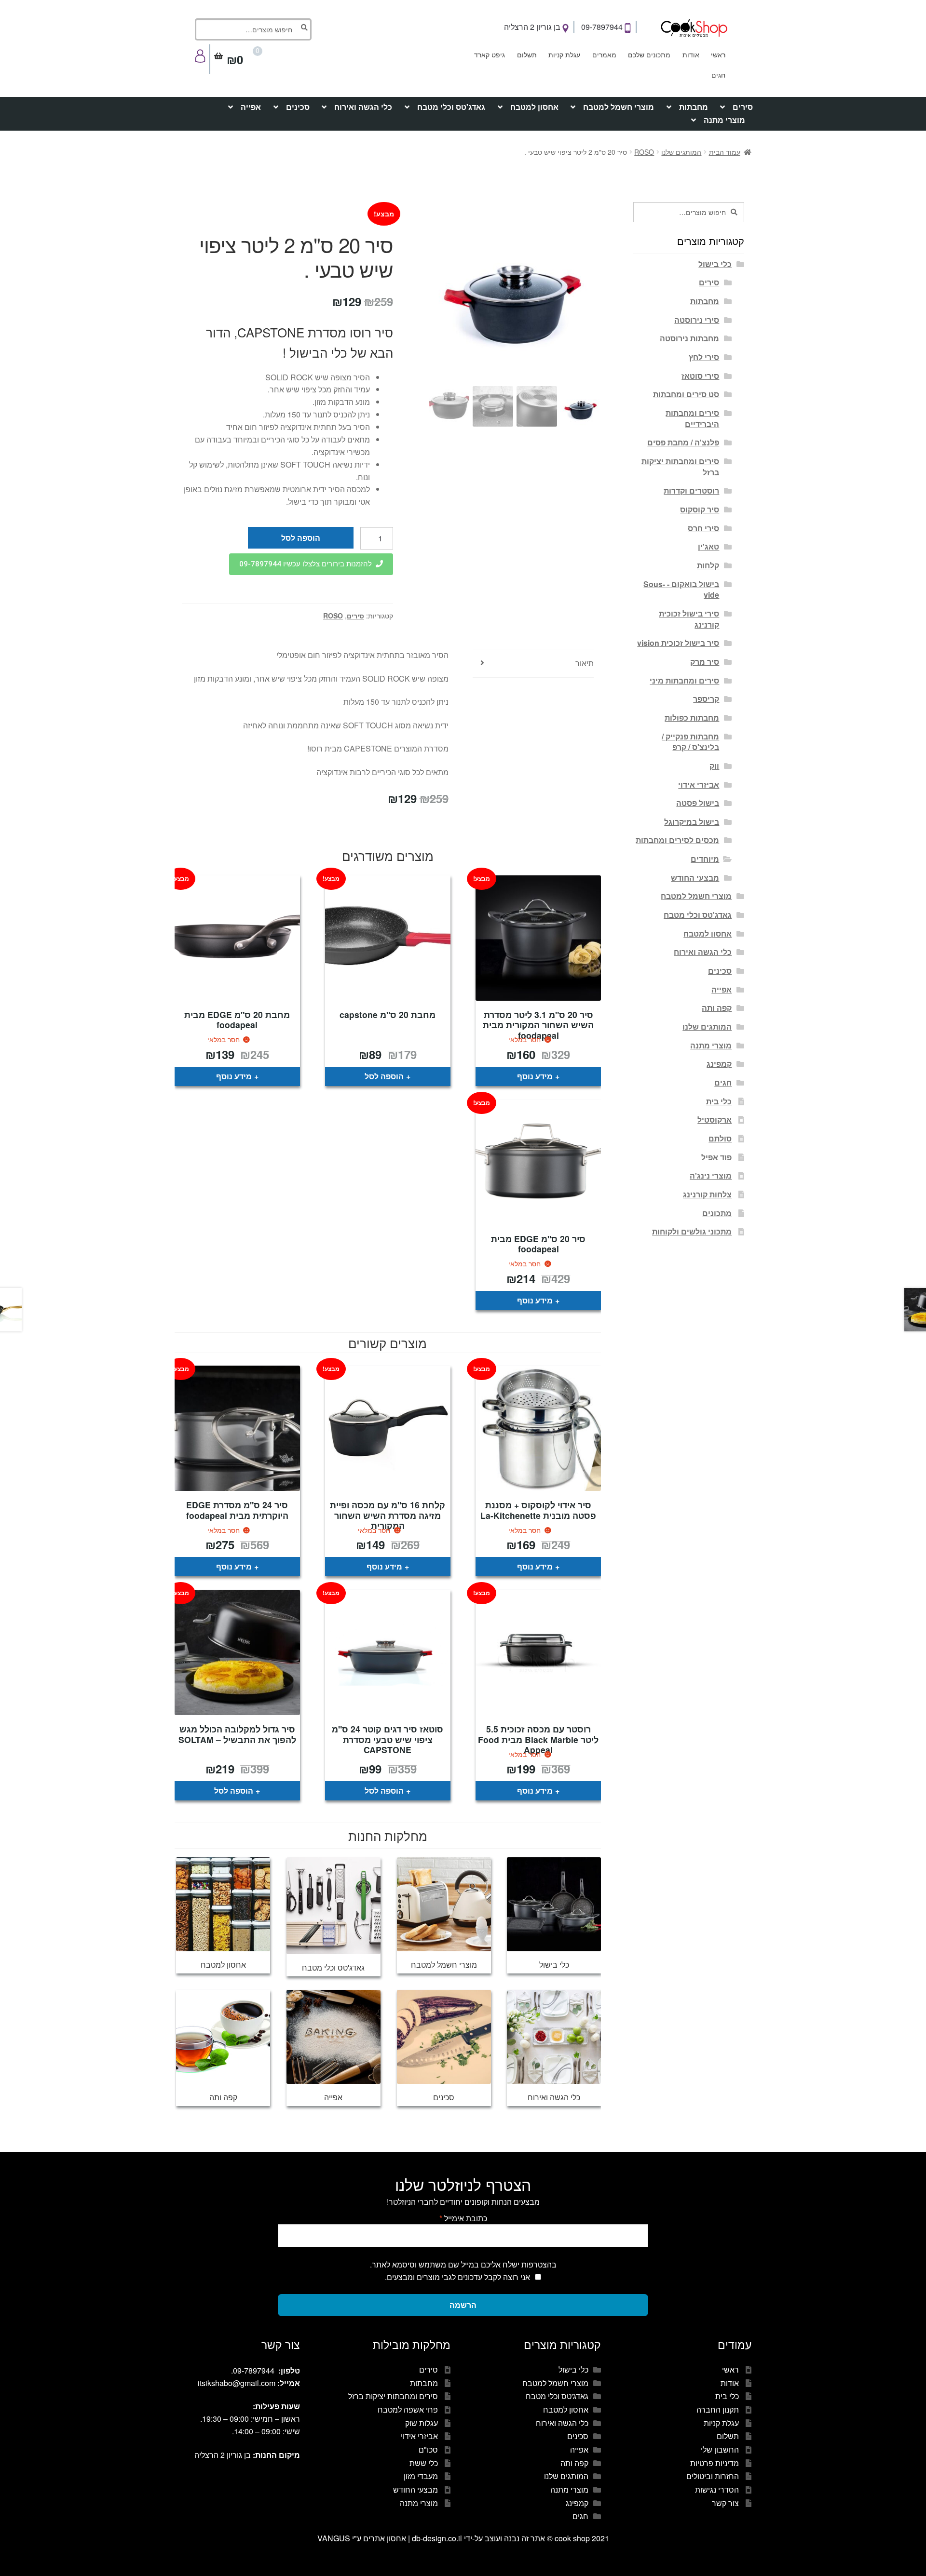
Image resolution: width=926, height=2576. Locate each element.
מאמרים (604, 54)
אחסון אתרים (385, 2538)
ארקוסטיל (715, 1120)
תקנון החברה (718, 2409)
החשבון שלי (720, 2449)
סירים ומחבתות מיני (684, 680)
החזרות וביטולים (713, 2476)
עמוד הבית (725, 152)
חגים (718, 75)
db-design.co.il (438, 2538)
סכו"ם (428, 2449)
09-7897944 (603, 27)
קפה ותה (717, 1008)
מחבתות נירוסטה (689, 338)
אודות (691, 54)
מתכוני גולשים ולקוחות (692, 1231)
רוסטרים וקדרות (691, 490)
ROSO (644, 152)
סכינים (298, 107)
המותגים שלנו (681, 152)
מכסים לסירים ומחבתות (677, 840)
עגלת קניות (564, 54)
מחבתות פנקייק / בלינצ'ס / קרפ (690, 742)
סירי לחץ (704, 357)
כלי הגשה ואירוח (363, 107)
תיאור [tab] (585, 663)
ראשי (718, 54)
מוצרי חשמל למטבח (619, 107)
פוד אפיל (716, 1157)
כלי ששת (424, 2463)
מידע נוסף (535, 1076)
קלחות (708, 565)
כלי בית (719, 1101)
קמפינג (719, 1064)
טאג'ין (708, 546)
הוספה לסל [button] (384, 1076)
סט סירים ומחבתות (686, 394)
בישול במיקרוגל (692, 822)
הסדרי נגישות (717, 2489)
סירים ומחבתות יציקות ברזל (680, 467)
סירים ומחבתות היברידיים (692, 418)
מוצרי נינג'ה (711, 1175)
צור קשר (725, 2503)
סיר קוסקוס (700, 509)
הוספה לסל (301, 538)
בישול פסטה (698, 803)
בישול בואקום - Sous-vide (681, 590)
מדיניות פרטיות (715, 2463)
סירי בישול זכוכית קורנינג (689, 619)
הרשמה (463, 2305)
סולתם (720, 1138)
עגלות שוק (422, 2423)
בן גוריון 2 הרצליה (533, 27)
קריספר (706, 699)
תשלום (527, 54)
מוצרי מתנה (724, 120)
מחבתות (694, 107)
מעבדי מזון (421, 2476)
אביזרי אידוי (699, 785)
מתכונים (717, 1213)
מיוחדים (705, 859)
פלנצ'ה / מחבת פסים (683, 442)
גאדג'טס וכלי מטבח (451, 107)
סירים (743, 107)
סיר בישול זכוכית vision (678, 643)
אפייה (251, 107)
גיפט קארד (490, 54)
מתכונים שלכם (649, 54)
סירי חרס (703, 528)
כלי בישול (715, 264)
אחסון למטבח (534, 107)
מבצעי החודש (695, 878)
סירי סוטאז (700, 376)
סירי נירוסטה (697, 320)
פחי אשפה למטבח (408, 2409)
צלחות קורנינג (707, 1194)
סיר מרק (705, 662)
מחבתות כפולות (692, 718)
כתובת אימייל (463, 2218)
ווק (714, 766)
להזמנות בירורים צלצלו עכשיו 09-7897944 (306, 564)
